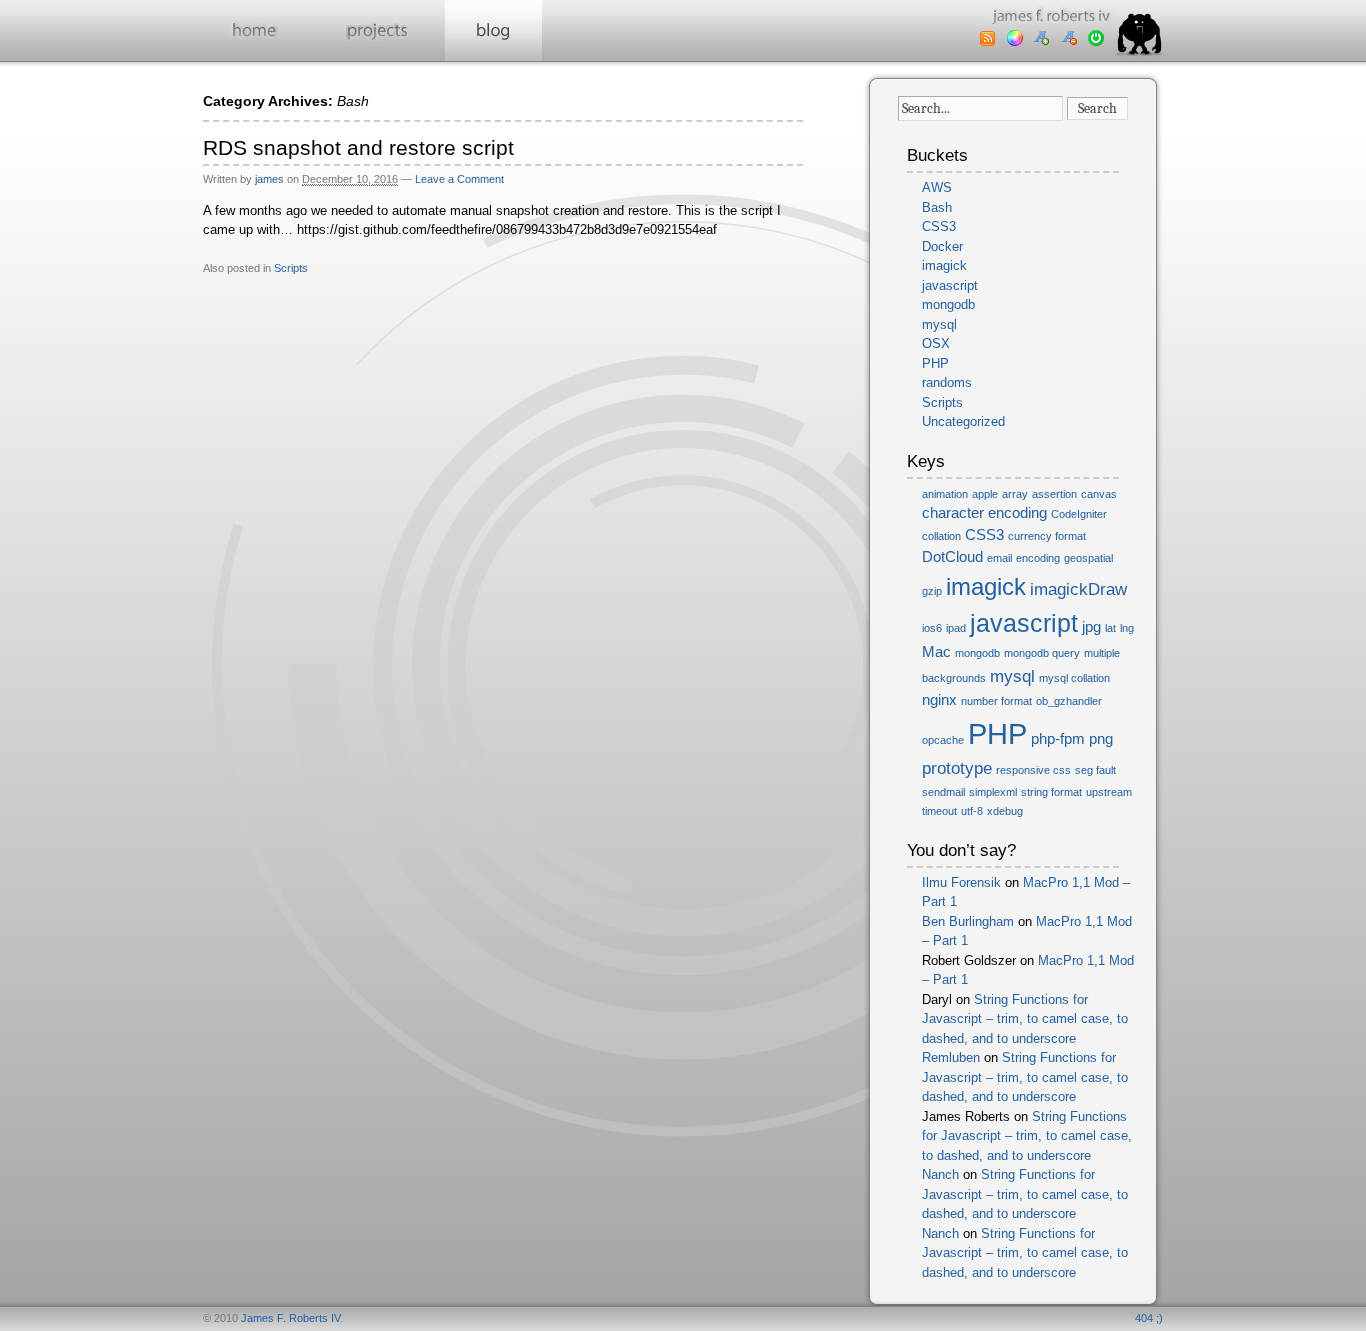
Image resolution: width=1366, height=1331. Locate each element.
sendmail (943, 792)
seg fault (1095, 770)
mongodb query (1042, 653)
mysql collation (1074, 678)
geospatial (1088, 558)
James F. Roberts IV (290, 1318)
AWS (937, 187)
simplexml (993, 792)
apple (985, 494)
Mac (936, 652)
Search (1097, 108)
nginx (939, 700)
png (1101, 739)
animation (945, 494)
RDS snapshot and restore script (358, 147)
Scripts (291, 268)
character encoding (984, 513)
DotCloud (952, 557)
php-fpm (1058, 739)
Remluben (951, 1057)
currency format (1047, 536)
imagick (944, 265)
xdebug (1005, 811)
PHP (935, 363)
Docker (942, 246)
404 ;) (1149, 1318)
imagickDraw (1078, 589)
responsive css (1033, 770)
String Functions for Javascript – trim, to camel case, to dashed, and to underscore (1025, 1019)
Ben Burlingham (968, 921)
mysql (939, 324)
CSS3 (939, 226)
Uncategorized (963, 421)
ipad (956, 628)
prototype (957, 768)
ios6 (932, 628)
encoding (1038, 558)
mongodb (948, 304)
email (999, 558)
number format (996, 701)
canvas (1099, 494)
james (269, 179)
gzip (932, 591)
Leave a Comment (459, 179)
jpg (1091, 627)
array (1015, 494)
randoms (947, 382)
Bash (937, 207)
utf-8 (972, 811)
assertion (1054, 494)
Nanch (940, 1174)
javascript (950, 285)
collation (941, 536)
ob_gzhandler (1069, 701)
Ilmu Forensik (961, 882)
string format (1051, 792)
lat (1110, 628)
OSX (936, 343)
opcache (943, 740)
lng (1127, 628)
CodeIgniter (1079, 514)
